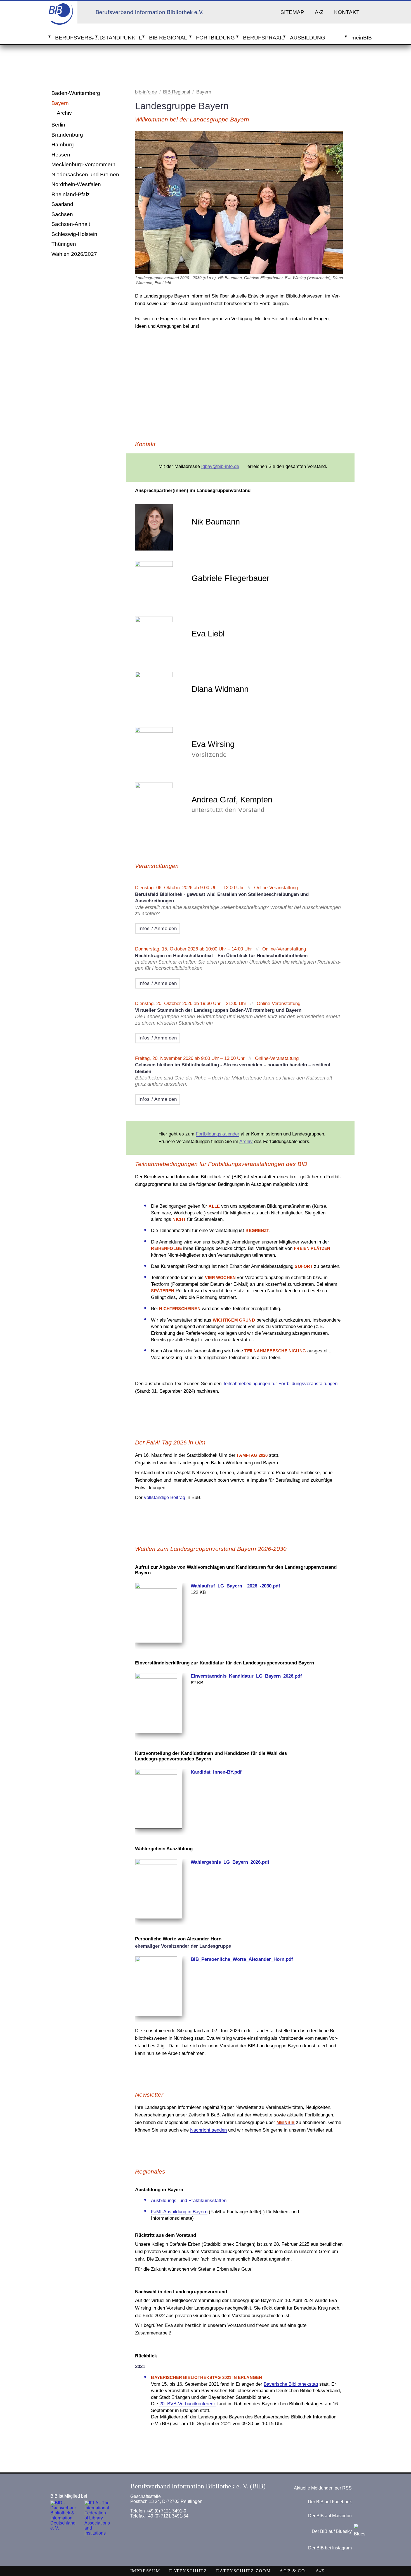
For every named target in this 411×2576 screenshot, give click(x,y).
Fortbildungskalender (218, 1134)
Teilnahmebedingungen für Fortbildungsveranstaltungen (280, 1384)
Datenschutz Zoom (244, 2571)
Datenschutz (188, 2571)
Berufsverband (74, 38)
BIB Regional (168, 38)
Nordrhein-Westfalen (76, 184)
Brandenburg (67, 135)
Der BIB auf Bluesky (332, 2532)
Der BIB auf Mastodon (330, 2516)
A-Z (319, 12)
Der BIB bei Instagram (330, 2548)
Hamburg (63, 145)
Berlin (58, 125)
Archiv (64, 113)
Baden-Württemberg (76, 93)
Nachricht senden (208, 2130)
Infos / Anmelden (158, 928)
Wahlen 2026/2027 (74, 254)
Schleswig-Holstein (74, 234)
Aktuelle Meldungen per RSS (323, 2488)
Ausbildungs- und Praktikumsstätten (189, 2201)
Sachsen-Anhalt (71, 224)
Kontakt (347, 12)
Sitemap (292, 12)
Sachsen (62, 214)
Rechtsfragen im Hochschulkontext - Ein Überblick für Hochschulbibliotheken (221, 956)
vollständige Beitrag (165, 1497)
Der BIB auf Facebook (330, 2502)
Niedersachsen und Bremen (85, 175)
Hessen (61, 155)
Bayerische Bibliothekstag (291, 2384)
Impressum (145, 2571)
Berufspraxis (262, 38)
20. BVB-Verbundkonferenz (188, 2404)
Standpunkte (121, 38)
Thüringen (64, 244)
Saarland (62, 204)
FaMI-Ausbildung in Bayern (179, 2212)
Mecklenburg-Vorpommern (83, 164)
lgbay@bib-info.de (220, 466)
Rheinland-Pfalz (71, 194)
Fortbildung (215, 38)
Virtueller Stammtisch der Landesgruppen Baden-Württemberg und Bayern (218, 1010)
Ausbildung (308, 38)
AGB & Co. (293, 2571)
